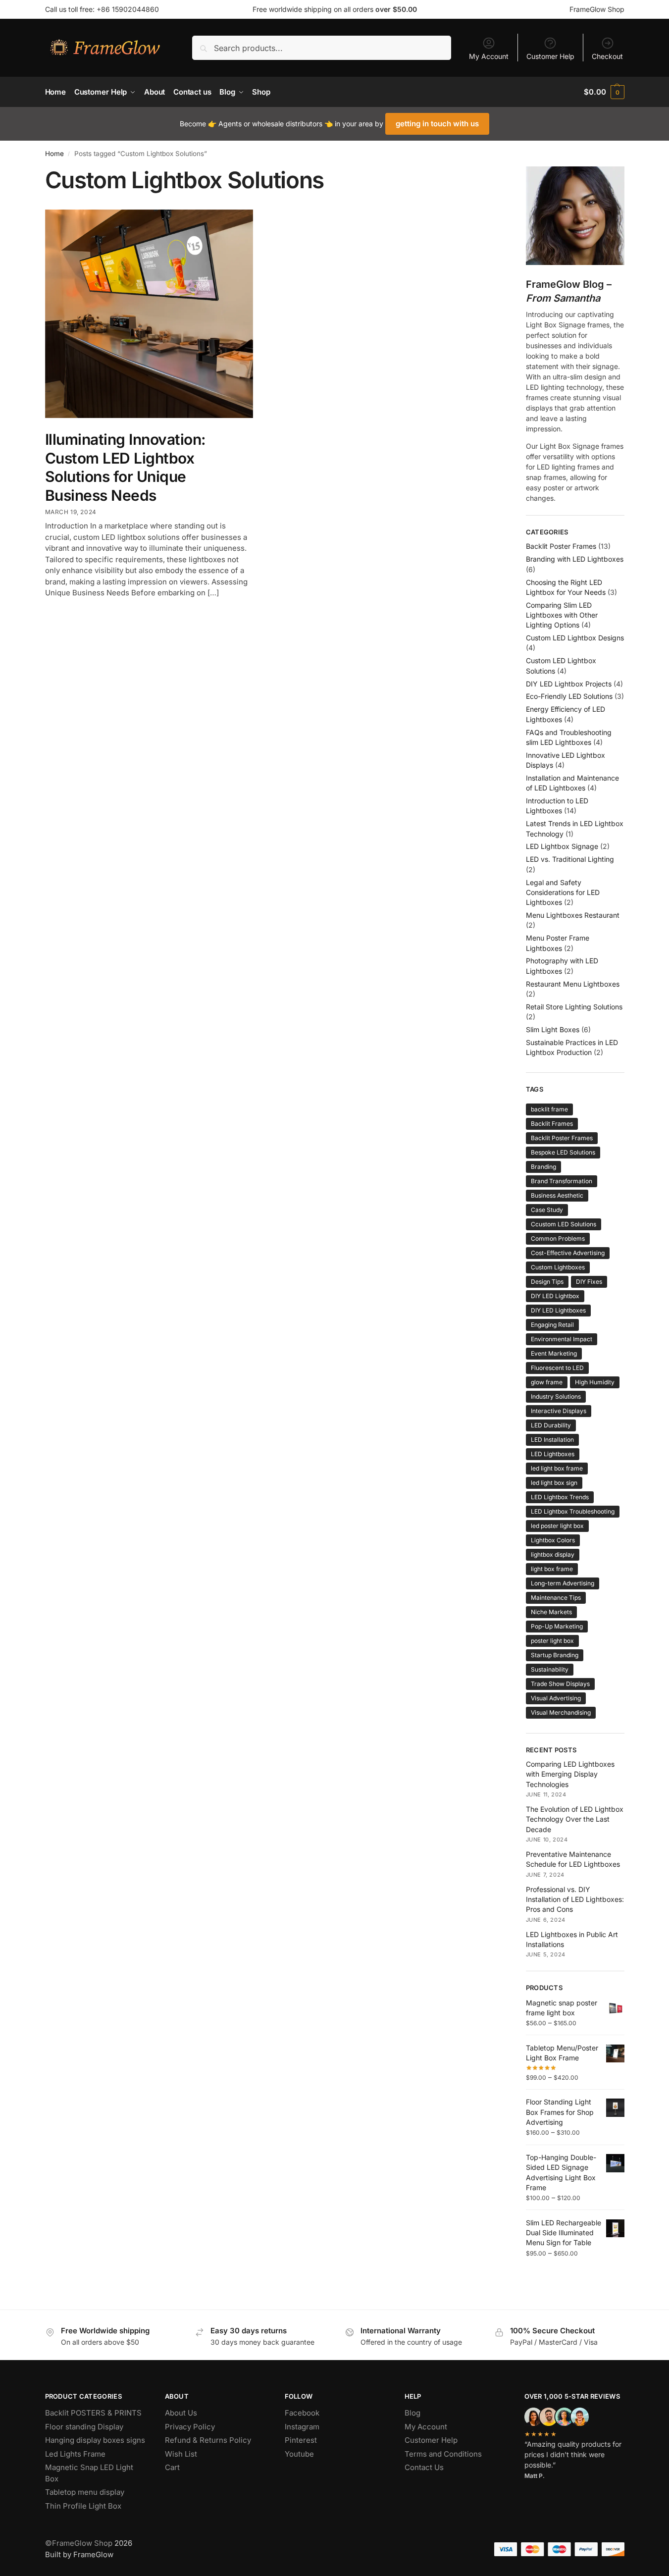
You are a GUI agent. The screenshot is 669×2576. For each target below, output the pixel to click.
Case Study (547, 1210)
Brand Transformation (562, 1181)
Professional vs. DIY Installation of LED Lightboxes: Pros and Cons (575, 1899)
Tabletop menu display (85, 2492)
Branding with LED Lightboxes (575, 559)
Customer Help (550, 56)
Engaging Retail (552, 1325)
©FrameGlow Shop (79, 2543)
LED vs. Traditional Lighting (570, 859)
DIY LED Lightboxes (558, 1310)
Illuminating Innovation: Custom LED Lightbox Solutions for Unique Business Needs (126, 467)
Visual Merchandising (561, 1712)
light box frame (552, 1569)
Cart (172, 2467)
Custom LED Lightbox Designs (575, 638)
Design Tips (547, 1282)
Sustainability (550, 1669)
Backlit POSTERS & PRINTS (93, 2413)
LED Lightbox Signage (562, 846)
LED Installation (552, 1440)
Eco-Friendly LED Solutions (569, 696)
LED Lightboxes (553, 1454)
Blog (412, 2413)
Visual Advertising (556, 1698)
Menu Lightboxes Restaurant (573, 915)
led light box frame (557, 1468)
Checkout (607, 56)
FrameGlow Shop (597, 9)
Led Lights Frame (75, 2454)
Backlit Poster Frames (561, 546)
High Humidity (595, 1382)
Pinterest (301, 2440)
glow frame (547, 1382)
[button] (604, 92)
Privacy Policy (190, 2427)
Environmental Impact (562, 1339)
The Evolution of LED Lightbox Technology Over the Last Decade (575, 1819)
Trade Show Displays (560, 1684)
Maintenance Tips (556, 1598)
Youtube (299, 2454)
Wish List (181, 2454)
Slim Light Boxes (553, 1029)
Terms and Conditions (443, 2454)
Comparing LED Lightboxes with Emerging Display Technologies (570, 1774)
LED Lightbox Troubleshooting (573, 1511)
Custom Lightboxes (558, 1267)
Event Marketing (554, 1353)
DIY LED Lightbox (555, 1296)
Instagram (302, 2427)
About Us (181, 2413)
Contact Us (424, 2467)
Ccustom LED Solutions (564, 1224)
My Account (489, 56)
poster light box (552, 1641)
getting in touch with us (437, 124)
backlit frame (549, 1109)
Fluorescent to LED (557, 1368)
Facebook (302, 2413)
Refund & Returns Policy (208, 2440)
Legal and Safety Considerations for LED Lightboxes (563, 893)
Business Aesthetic (557, 1195)
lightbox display (553, 1554)
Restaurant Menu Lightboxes (573, 984)
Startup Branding (555, 1655)
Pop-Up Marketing (557, 1626)
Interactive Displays (559, 1411)
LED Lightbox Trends (560, 1497)
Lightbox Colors (553, 1540)
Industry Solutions (556, 1396)
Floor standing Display (84, 2427)
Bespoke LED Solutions (563, 1152)
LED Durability (551, 1425)
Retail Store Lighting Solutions (574, 1007)
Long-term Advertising (563, 1583)
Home (54, 154)
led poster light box (557, 1526)
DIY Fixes (589, 1282)
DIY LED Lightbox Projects (569, 684)
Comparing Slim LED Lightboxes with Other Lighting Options (562, 615)
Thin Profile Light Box (83, 2506)
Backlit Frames (552, 1124)
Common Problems (558, 1238)
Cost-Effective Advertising (568, 1253)
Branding (543, 1167)
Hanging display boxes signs (95, 2440)
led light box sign (554, 1483)
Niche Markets (551, 1612)
